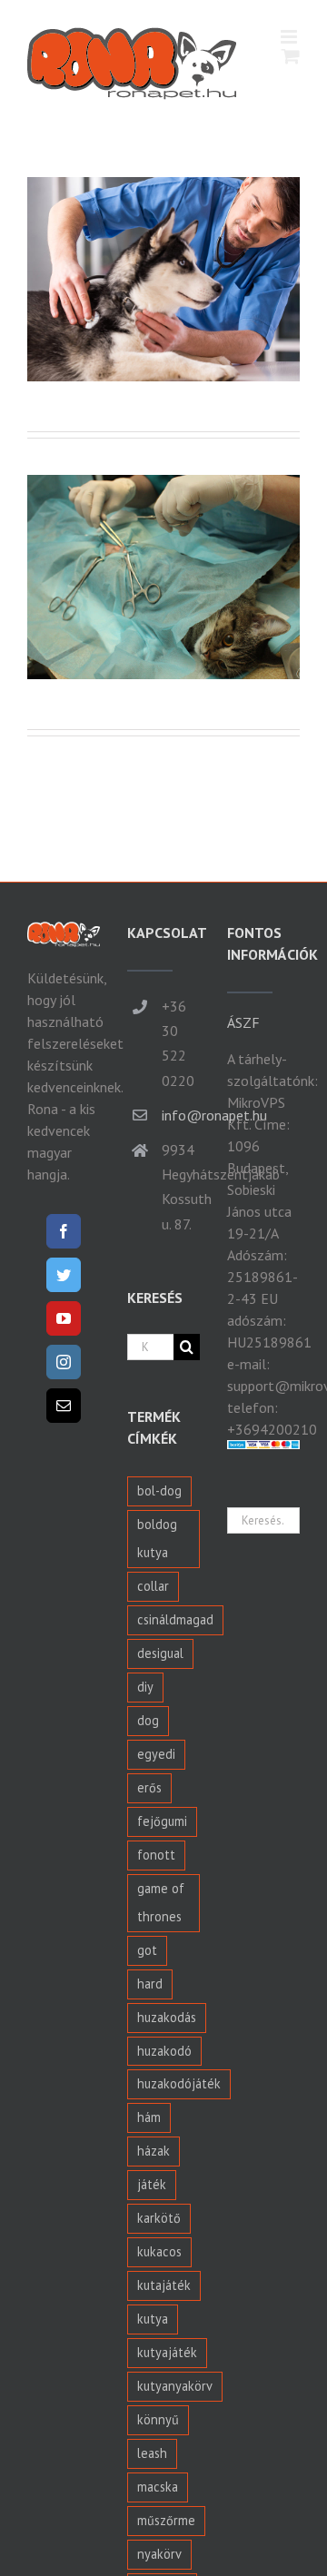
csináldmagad (175, 1619)
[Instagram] (64, 1362)
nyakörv (159, 2554)
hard (150, 1984)
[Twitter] (64, 1275)
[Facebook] (64, 1231)
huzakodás (167, 2017)
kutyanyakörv (175, 2386)
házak (154, 2151)
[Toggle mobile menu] (290, 37)
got (147, 1950)
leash (152, 2453)
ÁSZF (243, 1022)
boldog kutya (157, 1538)
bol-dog (159, 1490)
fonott (156, 1855)
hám (149, 2117)
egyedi (156, 1754)
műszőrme (166, 2520)
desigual (160, 1653)
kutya (153, 2319)
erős (149, 1787)
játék (152, 2184)
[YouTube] (64, 1318)
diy (145, 1687)
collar (153, 1586)
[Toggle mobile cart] (291, 56)
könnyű (158, 2419)
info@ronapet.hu (181, 1115)
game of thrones (161, 1902)
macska (158, 2487)
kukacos (159, 2251)
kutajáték (164, 2285)
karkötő (159, 2218)
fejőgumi (162, 1821)
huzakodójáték (179, 2083)
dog (148, 1720)
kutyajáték (167, 2352)
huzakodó (164, 2051)
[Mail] (64, 1406)
